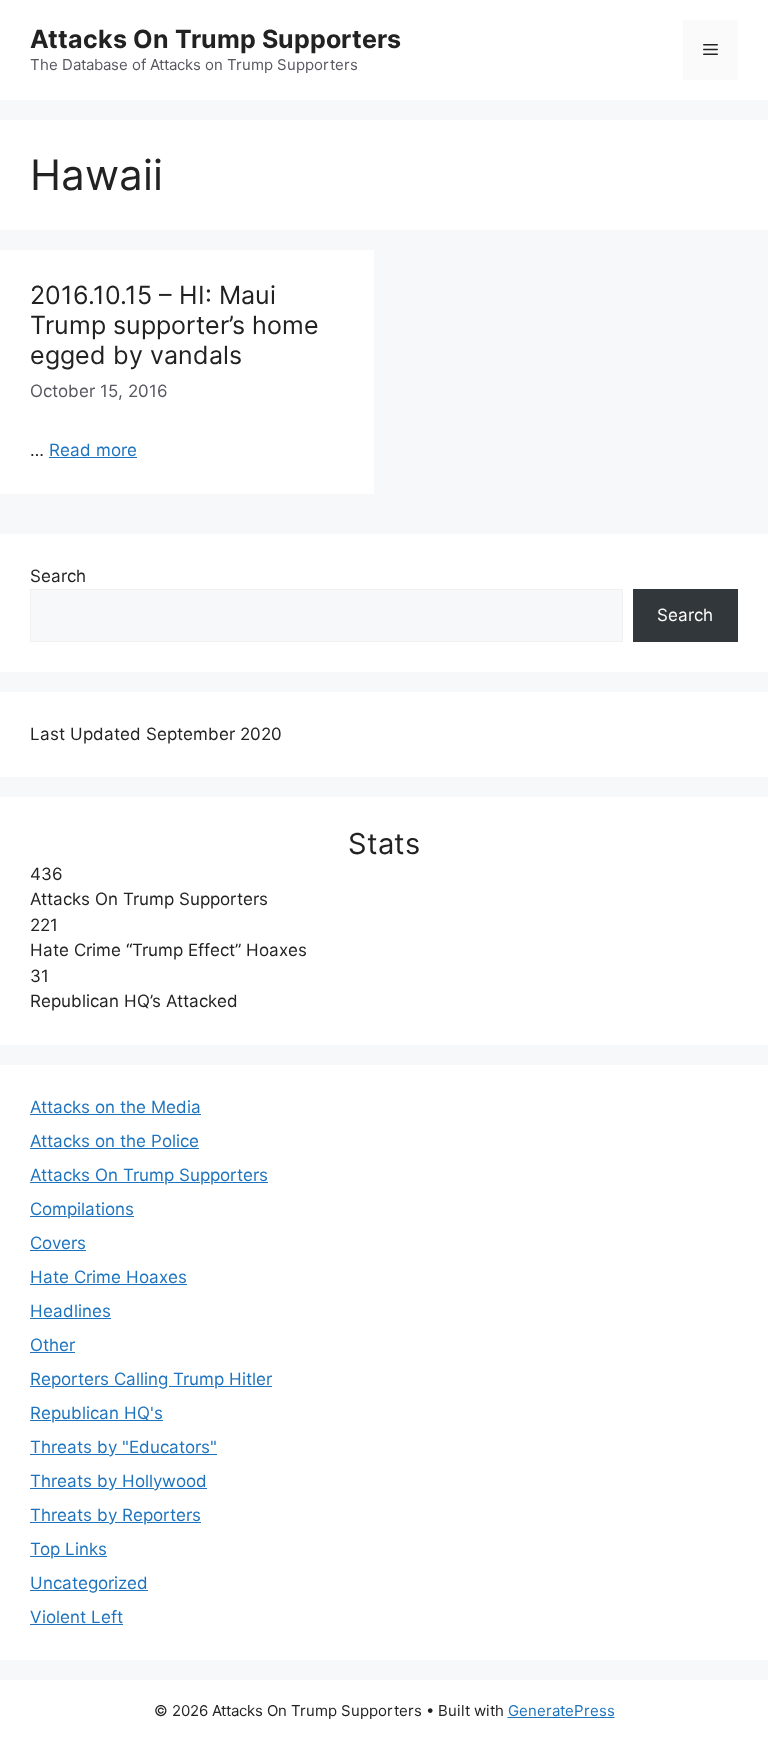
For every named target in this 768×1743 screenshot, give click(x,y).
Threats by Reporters (115, 1515)
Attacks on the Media (115, 1107)
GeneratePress (561, 1710)
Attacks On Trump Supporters (215, 39)
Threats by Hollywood (118, 1481)
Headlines (70, 1311)
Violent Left (76, 1617)
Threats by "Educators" (123, 1447)
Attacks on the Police (114, 1141)
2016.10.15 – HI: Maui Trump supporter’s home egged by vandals (174, 325)
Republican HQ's (96, 1413)
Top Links (68, 1549)
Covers (58, 1243)
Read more (93, 450)
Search (58, 576)
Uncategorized (89, 1583)
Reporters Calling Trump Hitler (151, 1379)
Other (52, 1345)
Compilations (82, 1209)
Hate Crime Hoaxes (108, 1277)
